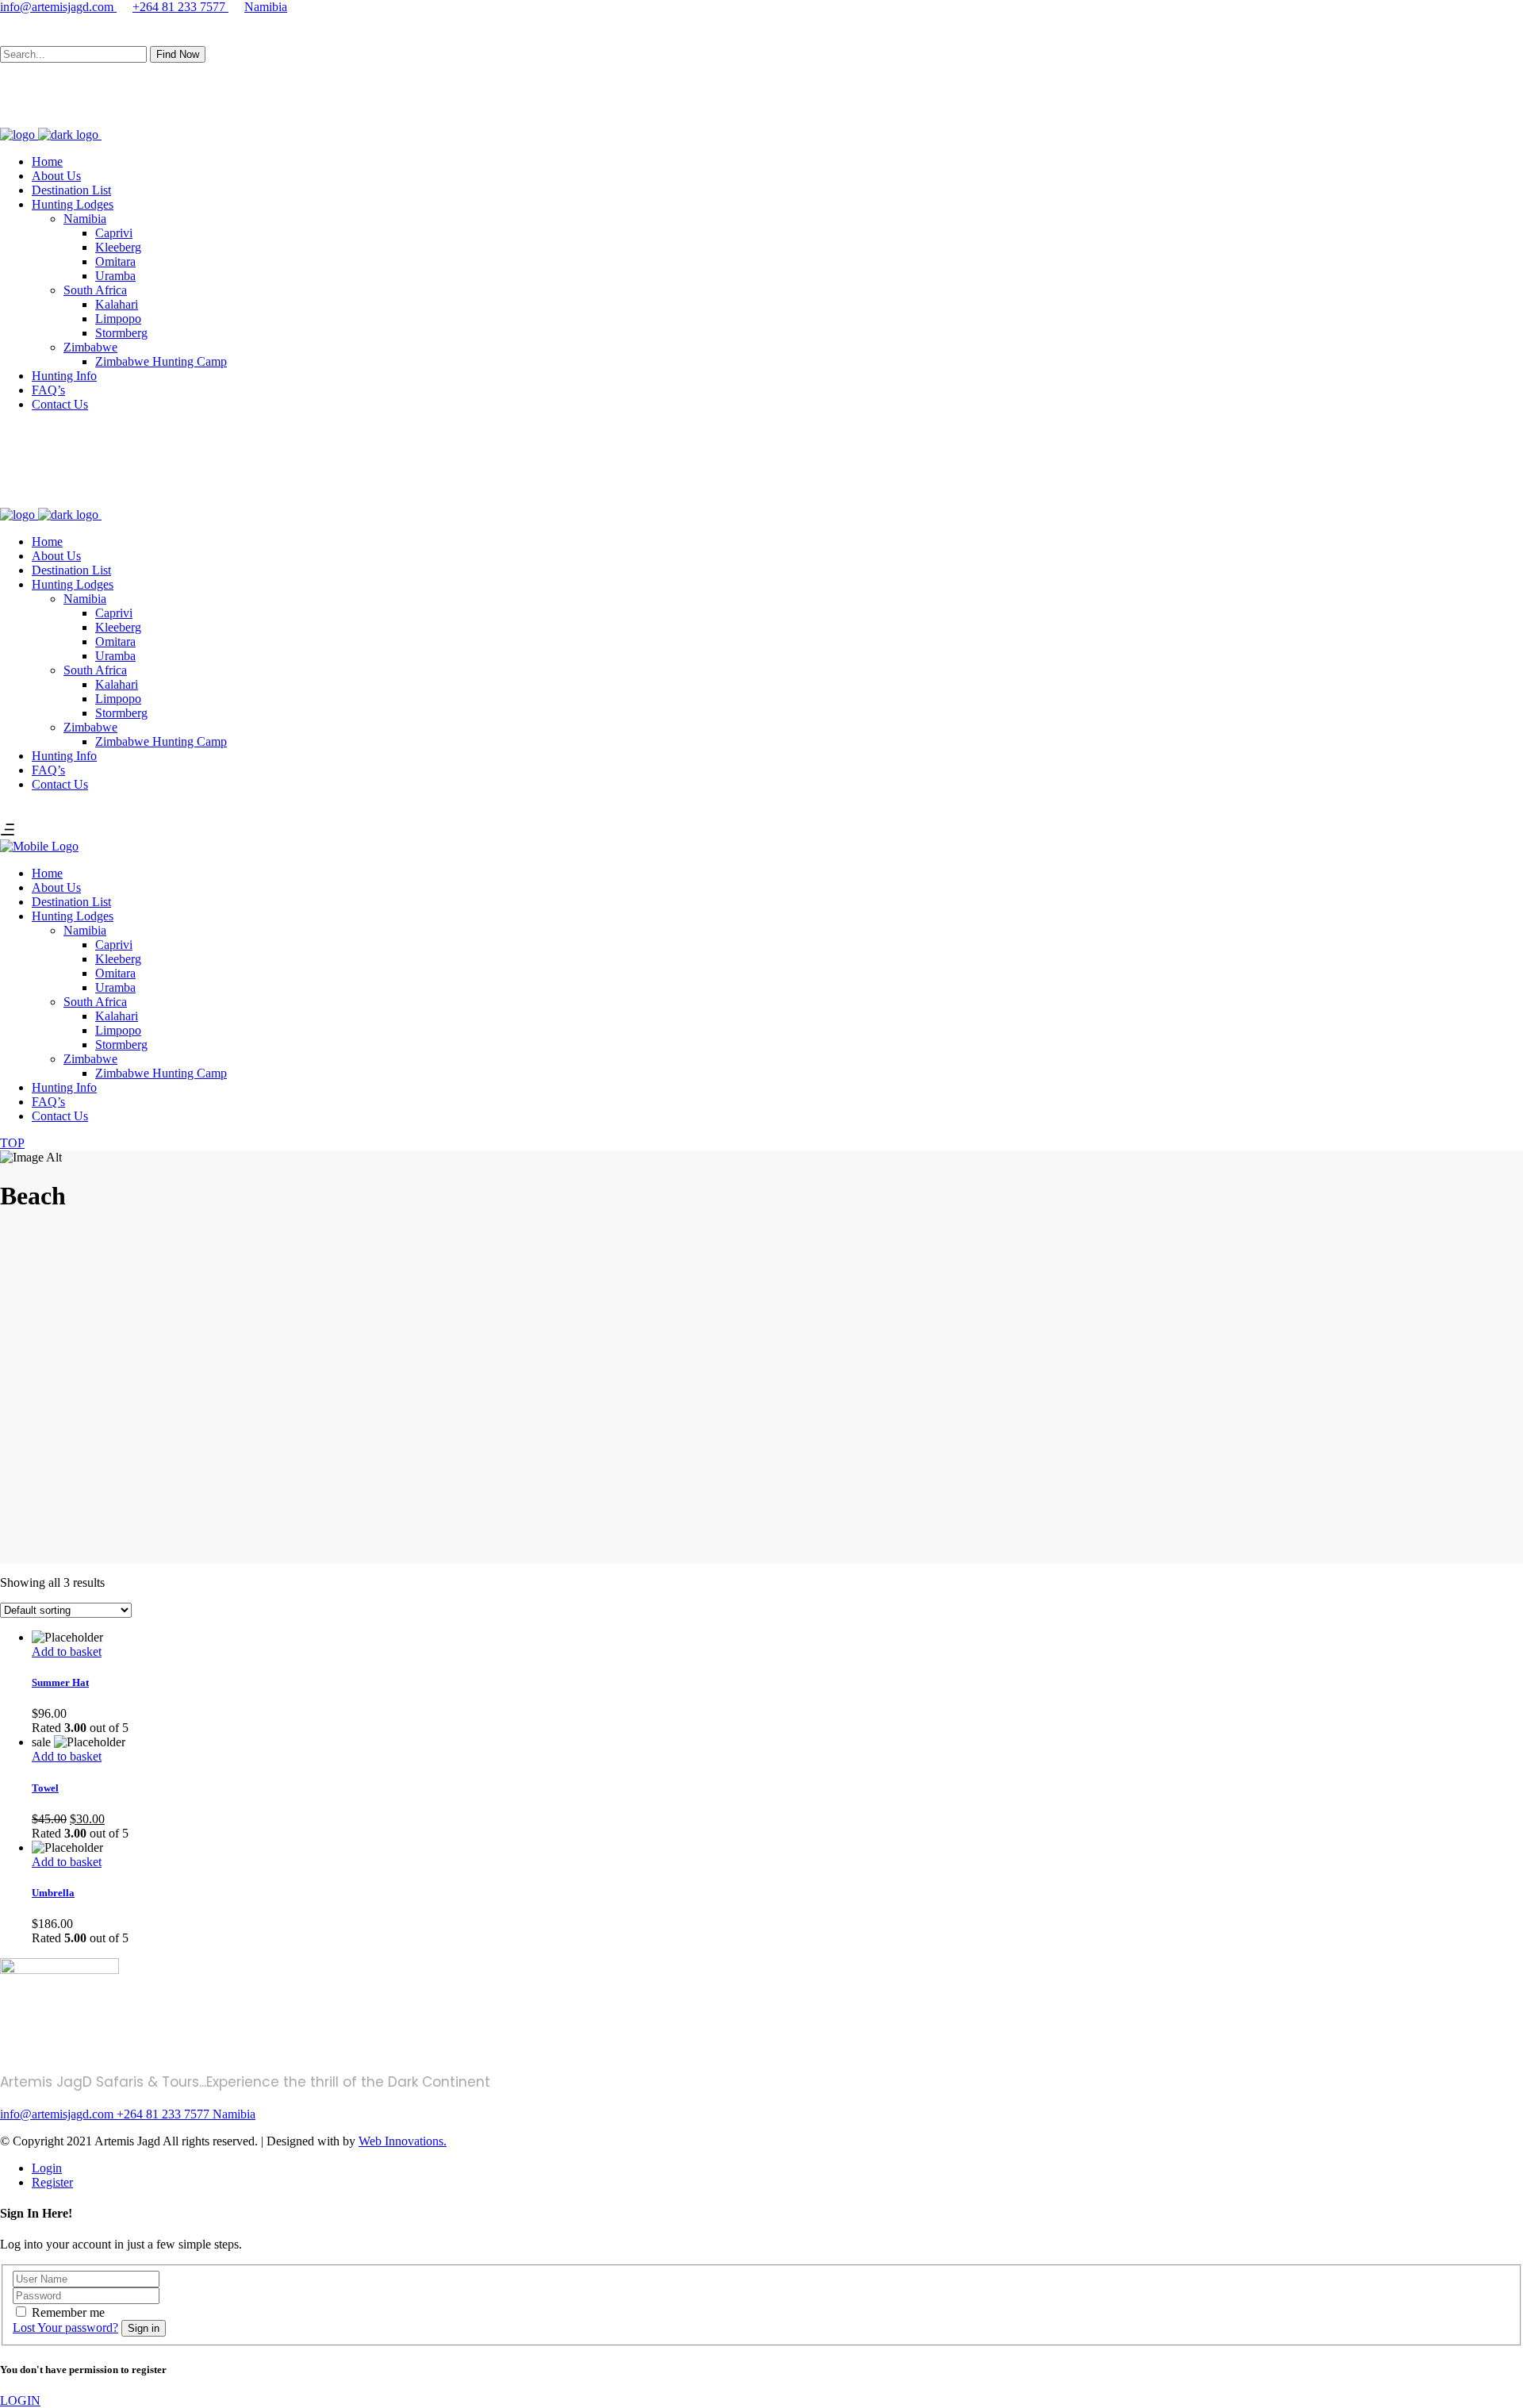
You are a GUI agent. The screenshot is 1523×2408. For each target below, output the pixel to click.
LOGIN (20, 2400)
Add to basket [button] (67, 1651)
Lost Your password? (65, 2327)
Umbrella (53, 1893)
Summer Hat (60, 1682)
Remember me (68, 2312)
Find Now (178, 54)
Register (52, 2182)
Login (47, 2168)
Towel (45, 1788)
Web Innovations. (403, 2141)
